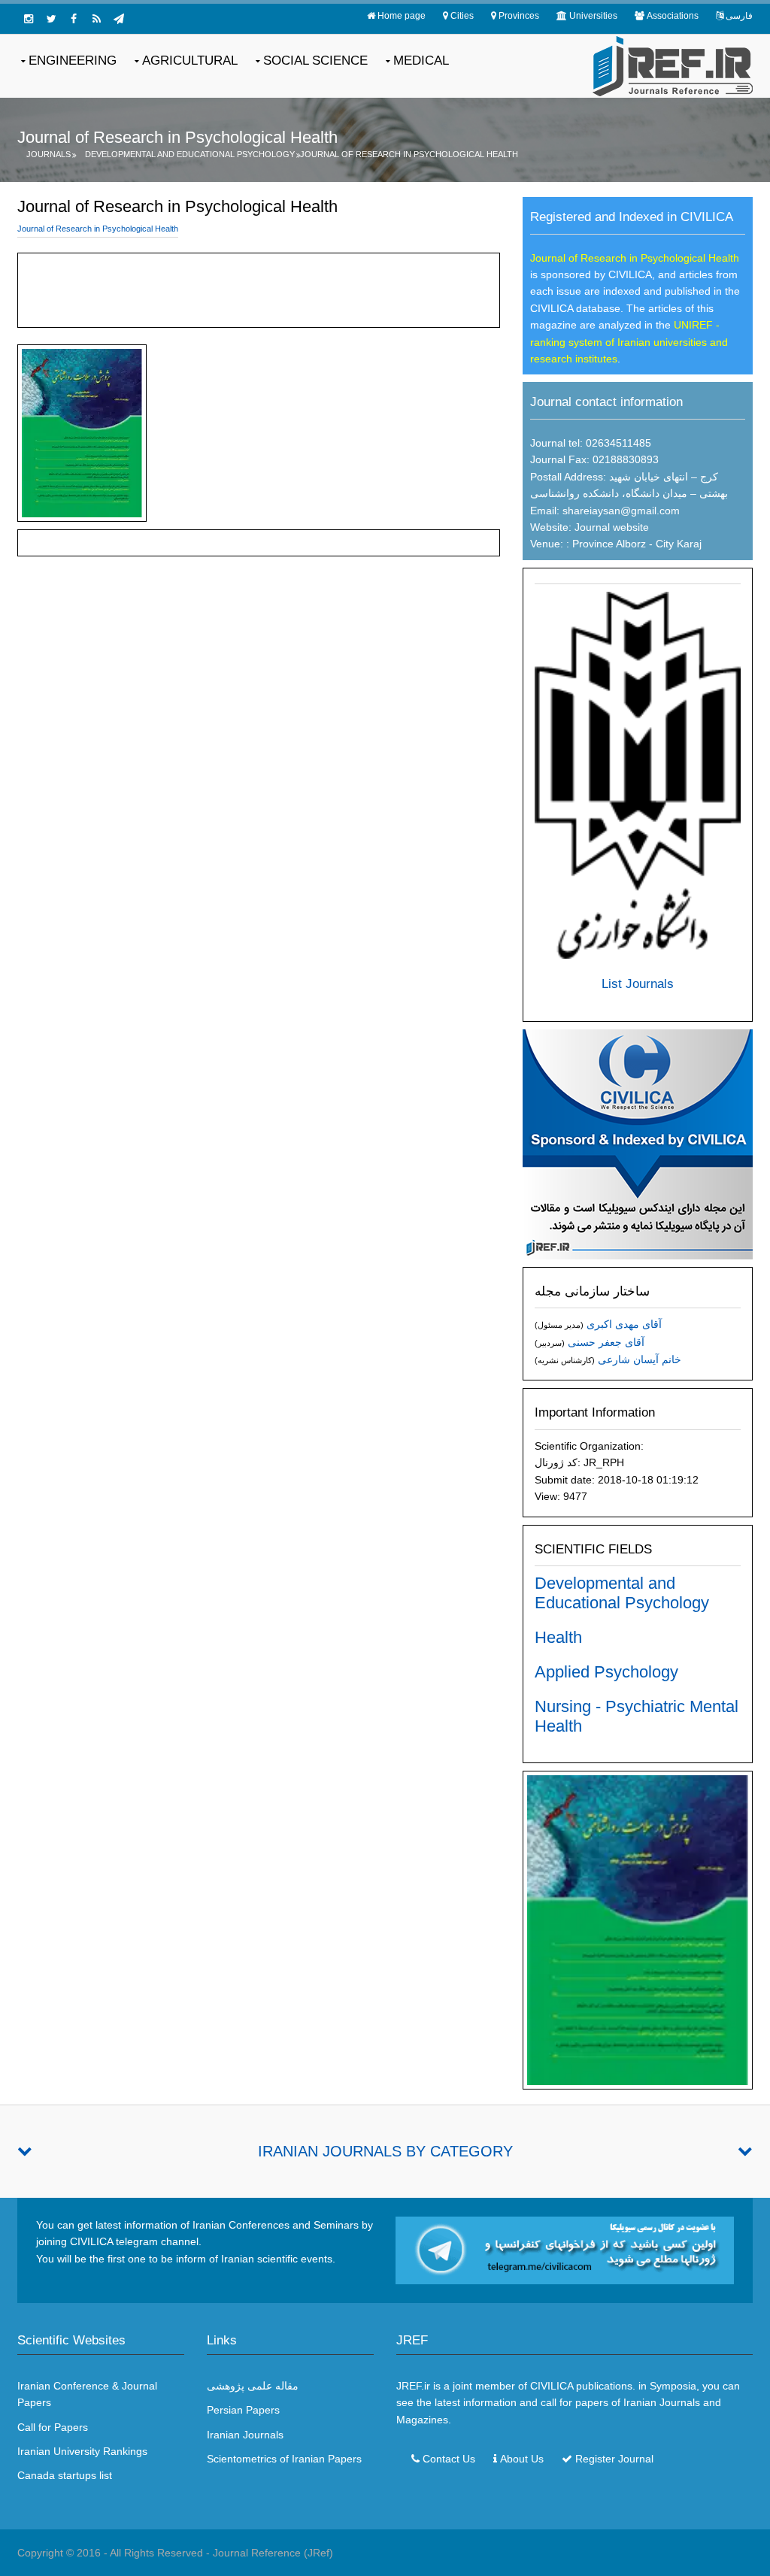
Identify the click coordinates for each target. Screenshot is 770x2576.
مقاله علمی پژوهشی (253, 2386)
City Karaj (679, 544)
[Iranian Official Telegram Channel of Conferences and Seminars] (565, 2249)
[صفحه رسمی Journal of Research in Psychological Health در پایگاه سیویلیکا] (638, 1143)
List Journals (638, 984)
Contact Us (449, 2459)
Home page (402, 16)
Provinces (519, 16)
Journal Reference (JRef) (273, 2553)
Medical (421, 61)
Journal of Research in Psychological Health (409, 154)
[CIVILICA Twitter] (51, 19)
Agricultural (190, 61)
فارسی (739, 16)
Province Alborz (608, 544)
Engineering (73, 61)
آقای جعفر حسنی (606, 1342)
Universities (593, 16)
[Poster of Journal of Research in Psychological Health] (638, 1929)
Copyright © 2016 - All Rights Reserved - (115, 2553)
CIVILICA (552, 2386)
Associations (673, 16)
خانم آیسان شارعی (640, 1359)
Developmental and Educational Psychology (190, 154)
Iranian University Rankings (82, 2451)
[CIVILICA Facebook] (74, 19)
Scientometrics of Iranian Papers (284, 2459)
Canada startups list (65, 2475)
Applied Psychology (606, 1672)
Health (558, 1637)
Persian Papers (243, 2410)
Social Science (315, 61)
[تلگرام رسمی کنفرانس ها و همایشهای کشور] (119, 19)
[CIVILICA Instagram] (29, 19)
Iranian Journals (245, 2435)
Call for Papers (53, 2427)
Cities (462, 16)
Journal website (612, 527)
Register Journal (614, 2459)
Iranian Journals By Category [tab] (385, 2151)
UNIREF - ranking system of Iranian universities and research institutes (629, 342)
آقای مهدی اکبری (624, 1324)
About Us (522, 2459)
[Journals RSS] (96, 19)
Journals (49, 154)
